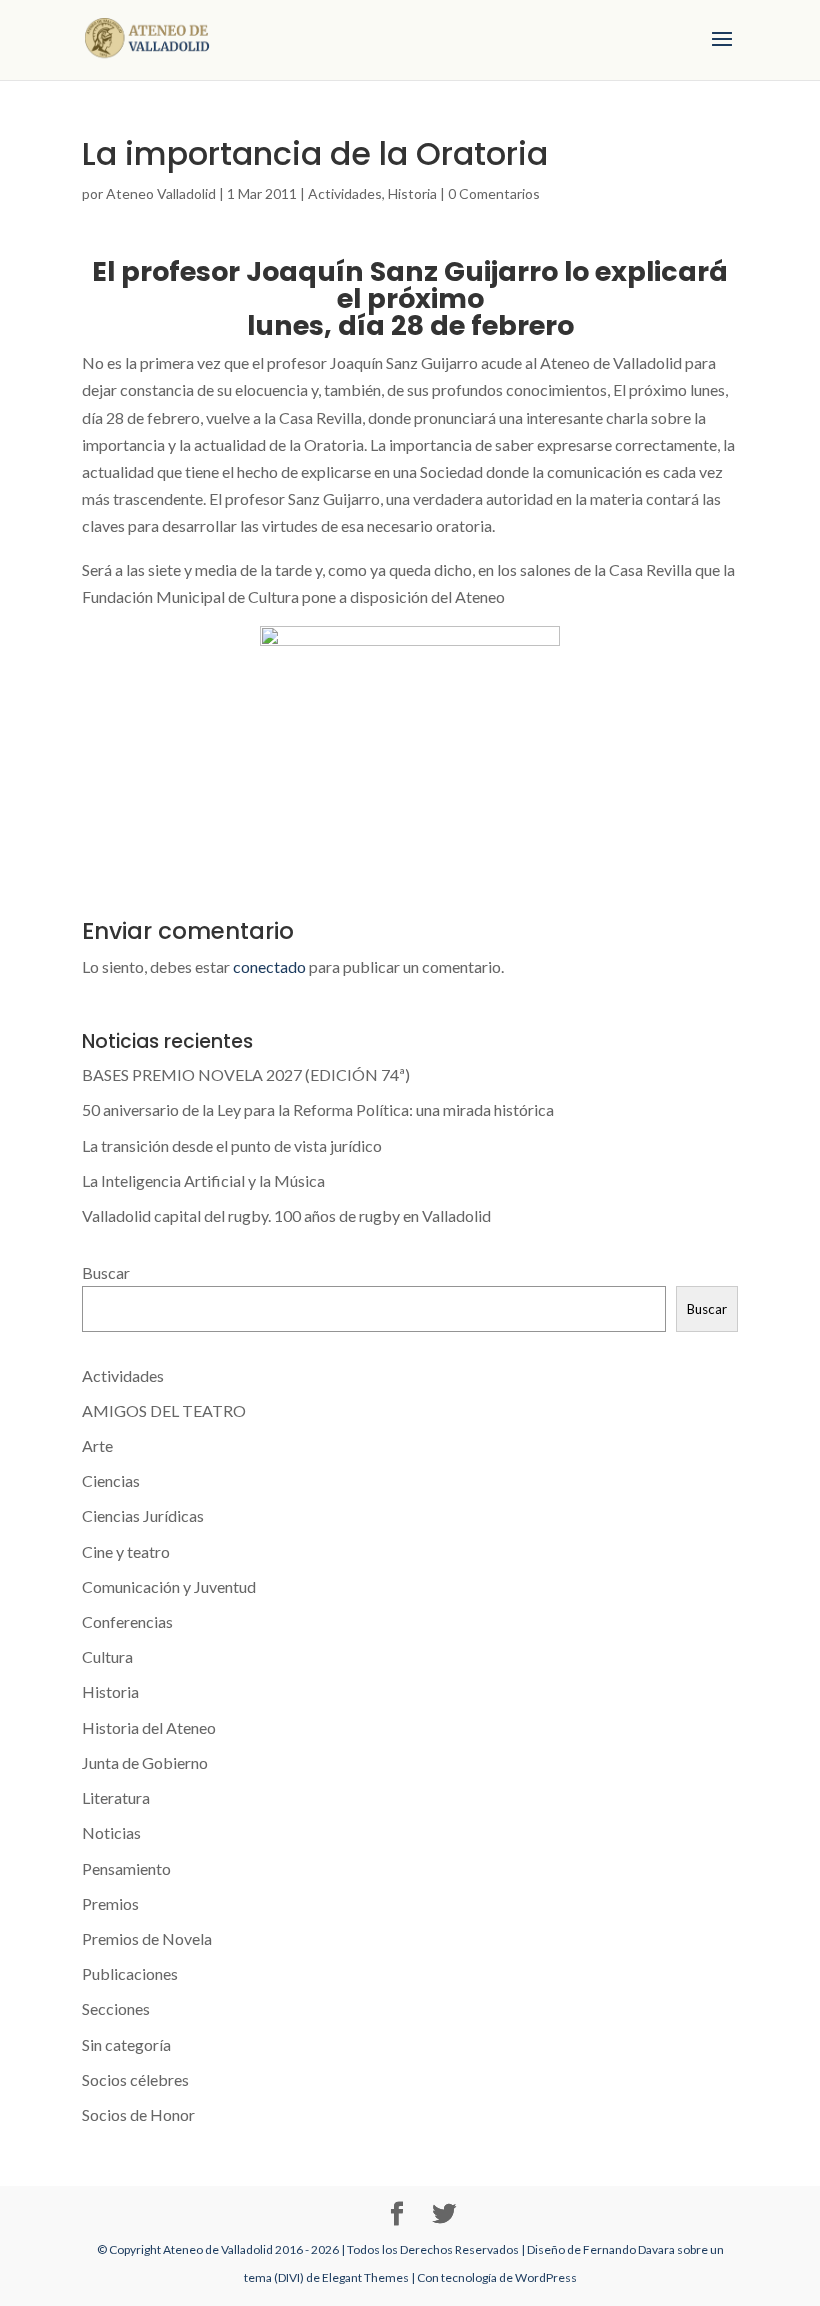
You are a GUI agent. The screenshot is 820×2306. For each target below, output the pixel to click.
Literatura (116, 1797)
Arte (97, 1445)
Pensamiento (126, 1868)
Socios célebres (135, 2079)
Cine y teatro (126, 1551)
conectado (269, 966)
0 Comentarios (494, 193)
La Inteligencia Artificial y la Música (203, 1180)
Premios (110, 1903)
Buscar (106, 1272)
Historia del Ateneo (149, 1727)
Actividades (345, 193)
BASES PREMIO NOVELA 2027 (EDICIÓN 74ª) (246, 1074)
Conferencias (127, 1621)
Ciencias (111, 1480)
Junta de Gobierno (145, 1762)
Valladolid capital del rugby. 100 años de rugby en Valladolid (286, 1215)
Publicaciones (130, 1973)
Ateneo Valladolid (161, 193)
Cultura (107, 1656)
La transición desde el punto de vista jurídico (232, 1145)
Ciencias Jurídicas (143, 1515)
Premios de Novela (147, 1938)
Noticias (111, 1832)
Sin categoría (126, 2044)
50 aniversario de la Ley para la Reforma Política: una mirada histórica (318, 1109)
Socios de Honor (138, 2114)
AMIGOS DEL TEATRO (164, 1410)
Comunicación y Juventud (169, 1586)
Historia (412, 193)
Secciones (116, 2008)
